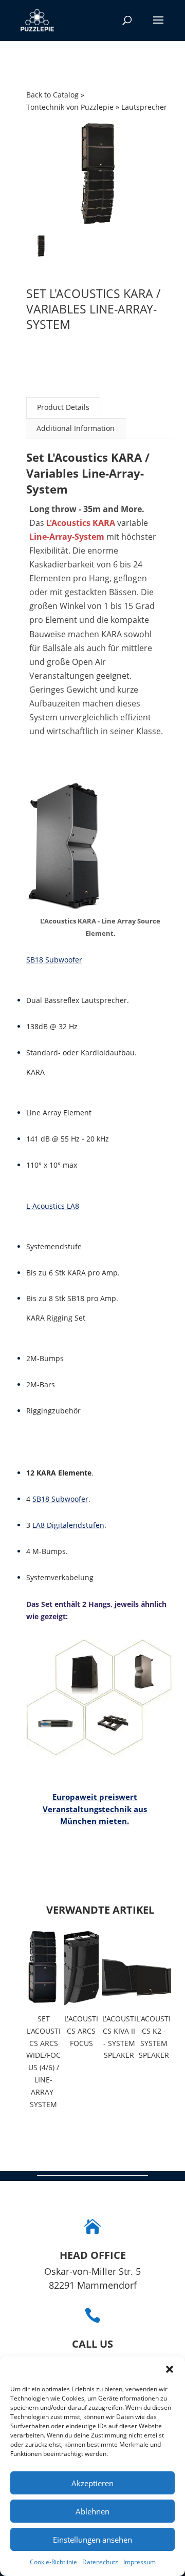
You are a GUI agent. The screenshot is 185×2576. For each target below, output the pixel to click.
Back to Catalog (53, 95)
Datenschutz (100, 2562)
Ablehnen (92, 2511)
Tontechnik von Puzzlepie (71, 107)
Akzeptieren (92, 2483)
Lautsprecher (144, 107)
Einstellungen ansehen (92, 2540)
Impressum (140, 2562)
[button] (170, 2369)
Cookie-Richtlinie (53, 2562)
